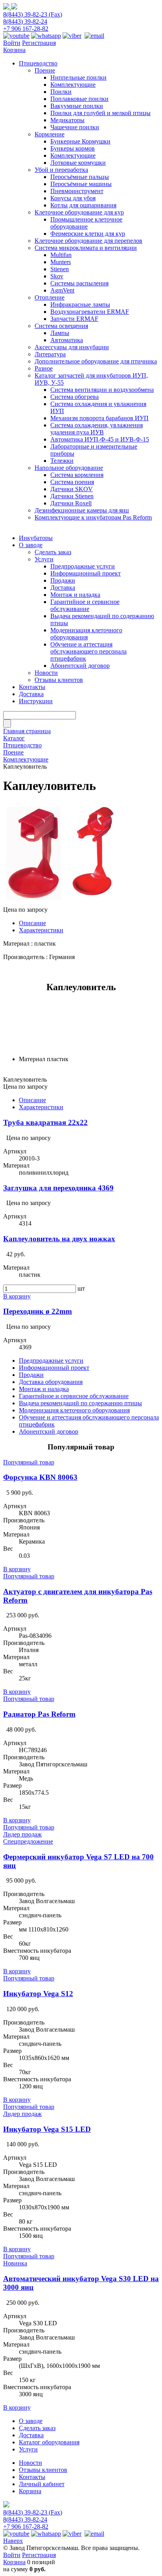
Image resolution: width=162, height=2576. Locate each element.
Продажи (31, 1375)
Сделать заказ (37, 2428)
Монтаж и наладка (44, 1389)
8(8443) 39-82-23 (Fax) (33, 14)
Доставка (31, 2435)
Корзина (14, 50)
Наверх (13, 2541)
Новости (30, 2463)
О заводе (31, 2421)
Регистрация (39, 43)
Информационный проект (54, 1368)
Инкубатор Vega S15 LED (47, 2129)
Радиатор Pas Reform (39, 1714)
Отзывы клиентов (43, 2470)
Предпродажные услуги (51, 1361)
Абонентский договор (49, 1431)
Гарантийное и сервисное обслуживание (74, 1396)
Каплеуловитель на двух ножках (59, 1239)
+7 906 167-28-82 (26, 29)
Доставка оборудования (51, 1382)
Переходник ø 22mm (38, 1311)
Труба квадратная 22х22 (45, 1122)
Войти (12, 43)
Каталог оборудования (49, 2442)
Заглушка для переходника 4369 (58, 1188)
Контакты (32, 2477)
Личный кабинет (42, 2484)
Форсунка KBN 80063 (40, 1477)
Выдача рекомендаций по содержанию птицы (80, 1403)
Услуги (28, 2449)
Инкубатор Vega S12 (38, 1994)
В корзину (17, 1296)
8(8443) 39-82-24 (25, 21)
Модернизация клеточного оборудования (74, 1410)
